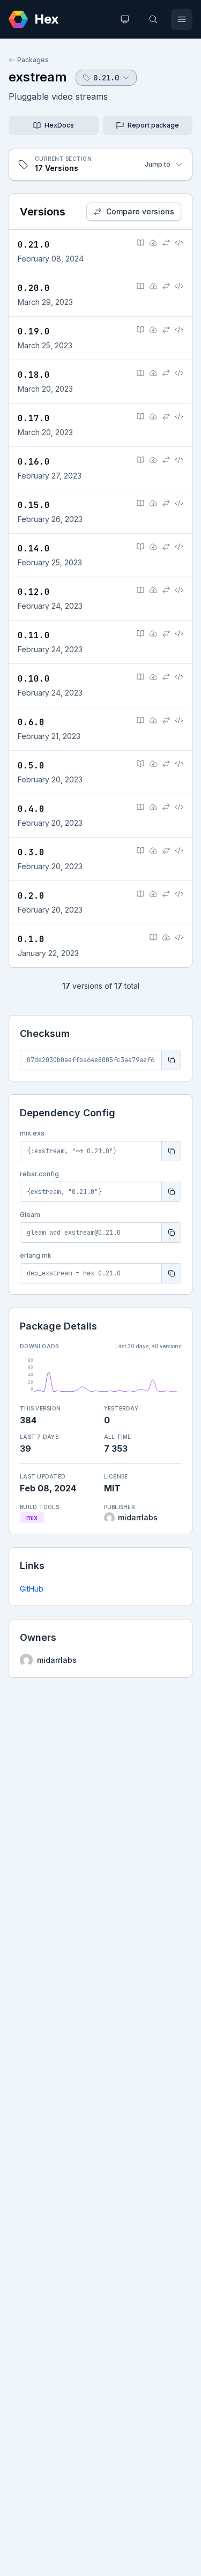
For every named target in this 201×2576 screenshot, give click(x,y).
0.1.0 (31, 939)
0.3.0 (31, 852)
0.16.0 (34, 462)
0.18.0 (34, 375)
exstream (38, 77)
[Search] (153, 19)
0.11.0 (34, 635)
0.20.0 (34, 288)
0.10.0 (34, 679)
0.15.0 (34, 505)
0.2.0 (31, 896)
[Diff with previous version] (166, 243)
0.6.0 (31, 722)
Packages (33, 60)
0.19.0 (34, 331)
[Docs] (140, 243)
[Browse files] (179, 243)
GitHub (32, 1589)
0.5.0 (31, 766)
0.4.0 (31, 809)
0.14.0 (34, 548)
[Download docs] (153, 243)
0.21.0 (34, 245)
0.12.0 (34, 592)
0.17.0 (34, 418)
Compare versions (140, 211)
